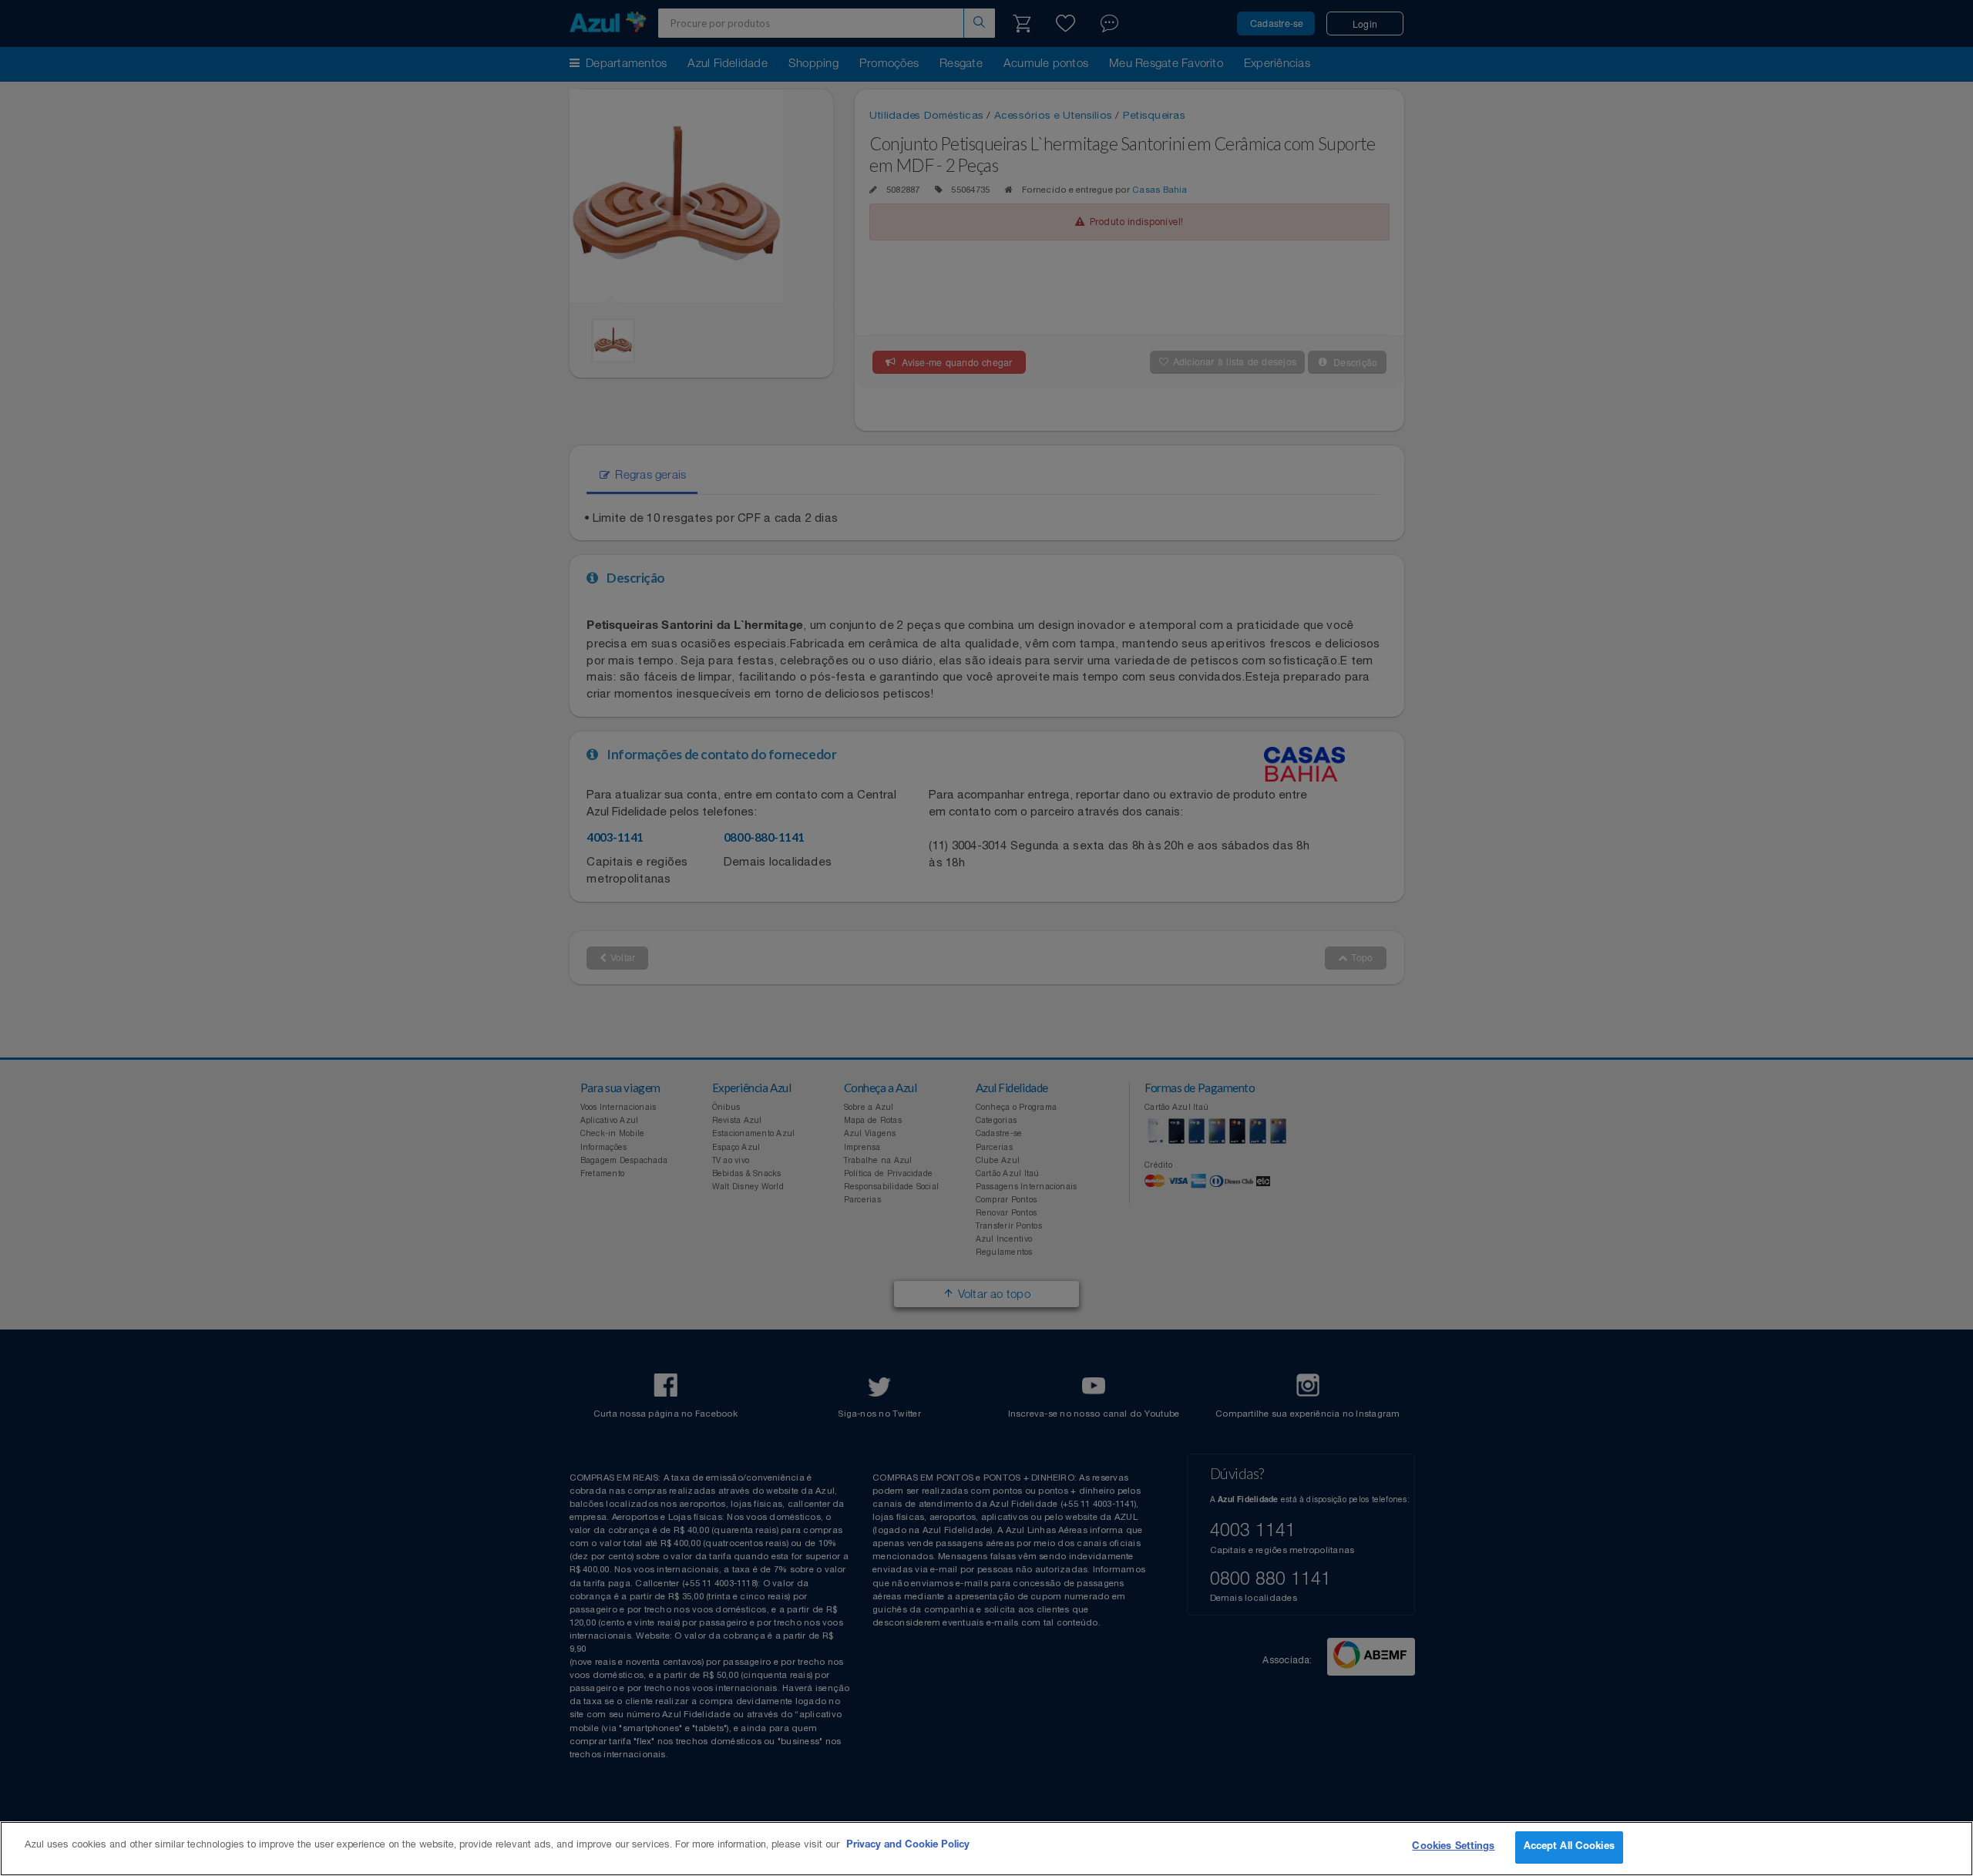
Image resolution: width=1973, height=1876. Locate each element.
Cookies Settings (1453, 1847)
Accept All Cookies (1569, 1847)
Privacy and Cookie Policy (908, 1846)
